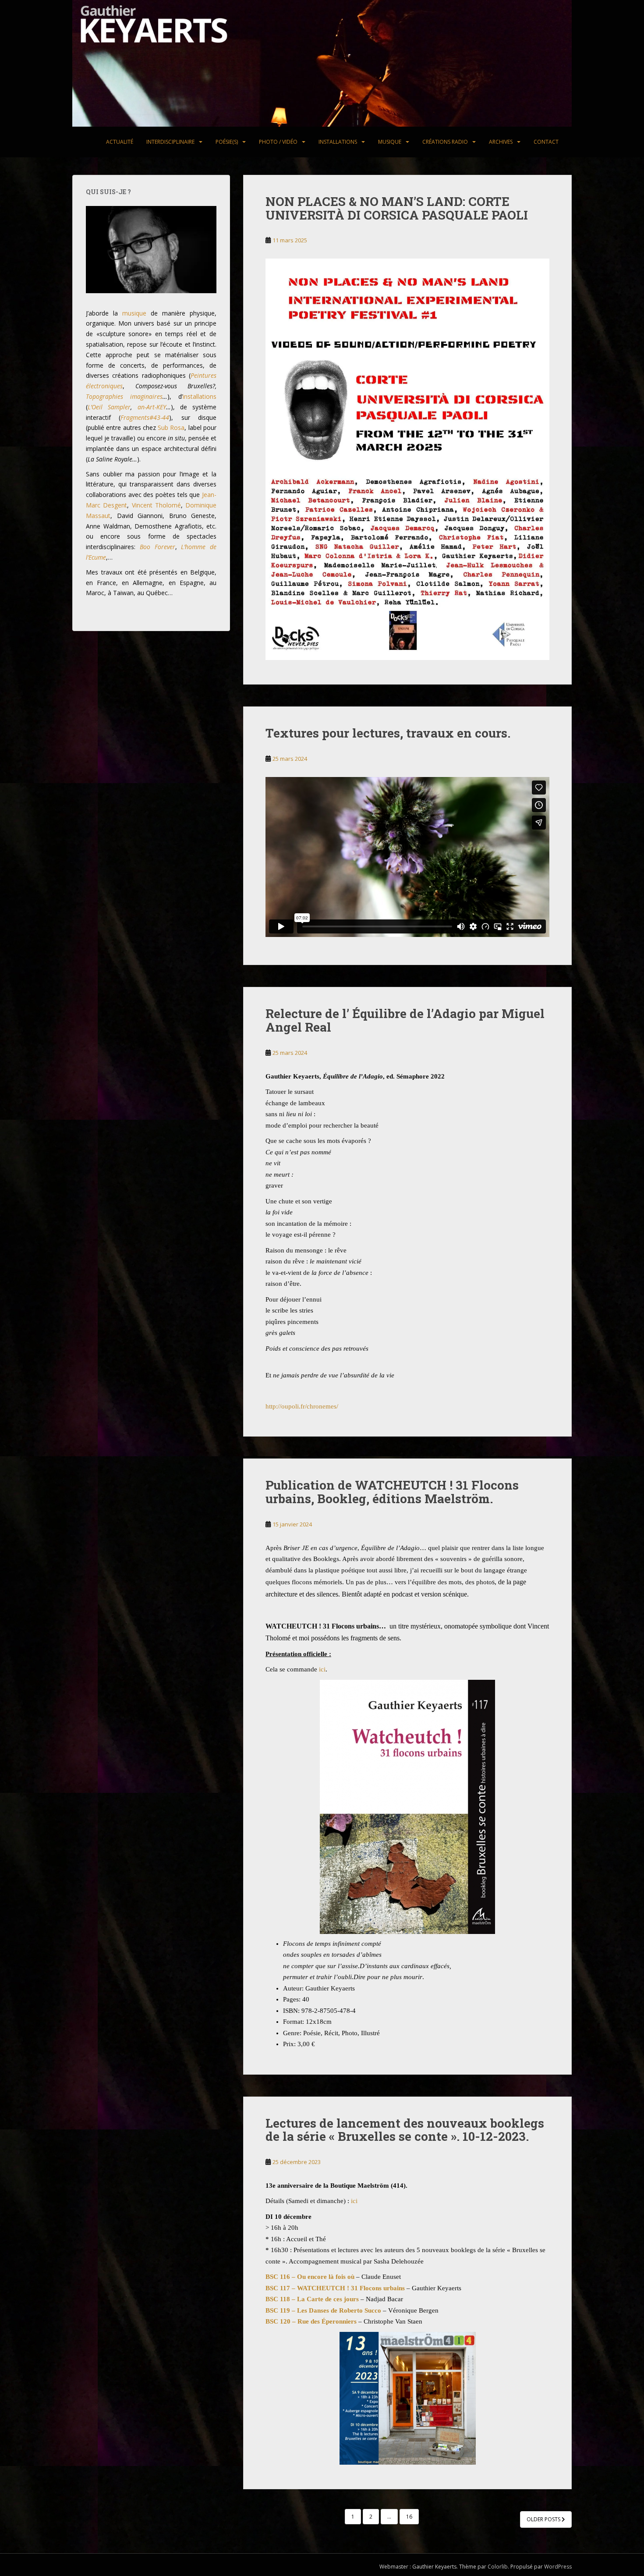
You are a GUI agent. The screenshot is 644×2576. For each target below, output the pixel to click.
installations (200, 396)
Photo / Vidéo (278, 142)
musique (134, 313)
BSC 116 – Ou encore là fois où (310, 2277)
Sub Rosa (171, 428)
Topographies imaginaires (124, 396)
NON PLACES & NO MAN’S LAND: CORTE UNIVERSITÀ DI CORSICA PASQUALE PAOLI (397, 208)
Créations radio (445, 142)
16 (409, 2517)
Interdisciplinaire (170, 142)
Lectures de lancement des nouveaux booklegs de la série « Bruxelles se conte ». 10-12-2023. (405, 2130)
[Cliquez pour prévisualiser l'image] (407, 1807)
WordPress (558, 2567)
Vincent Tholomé (156, 505)
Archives (501, 142)
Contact (546, 142)
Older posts (544, 2519)
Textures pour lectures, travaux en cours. (388, 733)
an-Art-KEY (152, 407)
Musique (390, 142)
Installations (338, 142)
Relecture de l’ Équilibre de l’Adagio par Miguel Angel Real (405, 1020)
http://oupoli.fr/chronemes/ (302, 1406)
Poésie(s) (227, 142)
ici (322, 1669)
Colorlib (498, 2567)
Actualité (120, 142)
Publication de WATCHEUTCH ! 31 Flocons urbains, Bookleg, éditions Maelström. (392, 1492)
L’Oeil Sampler (109, 407)
